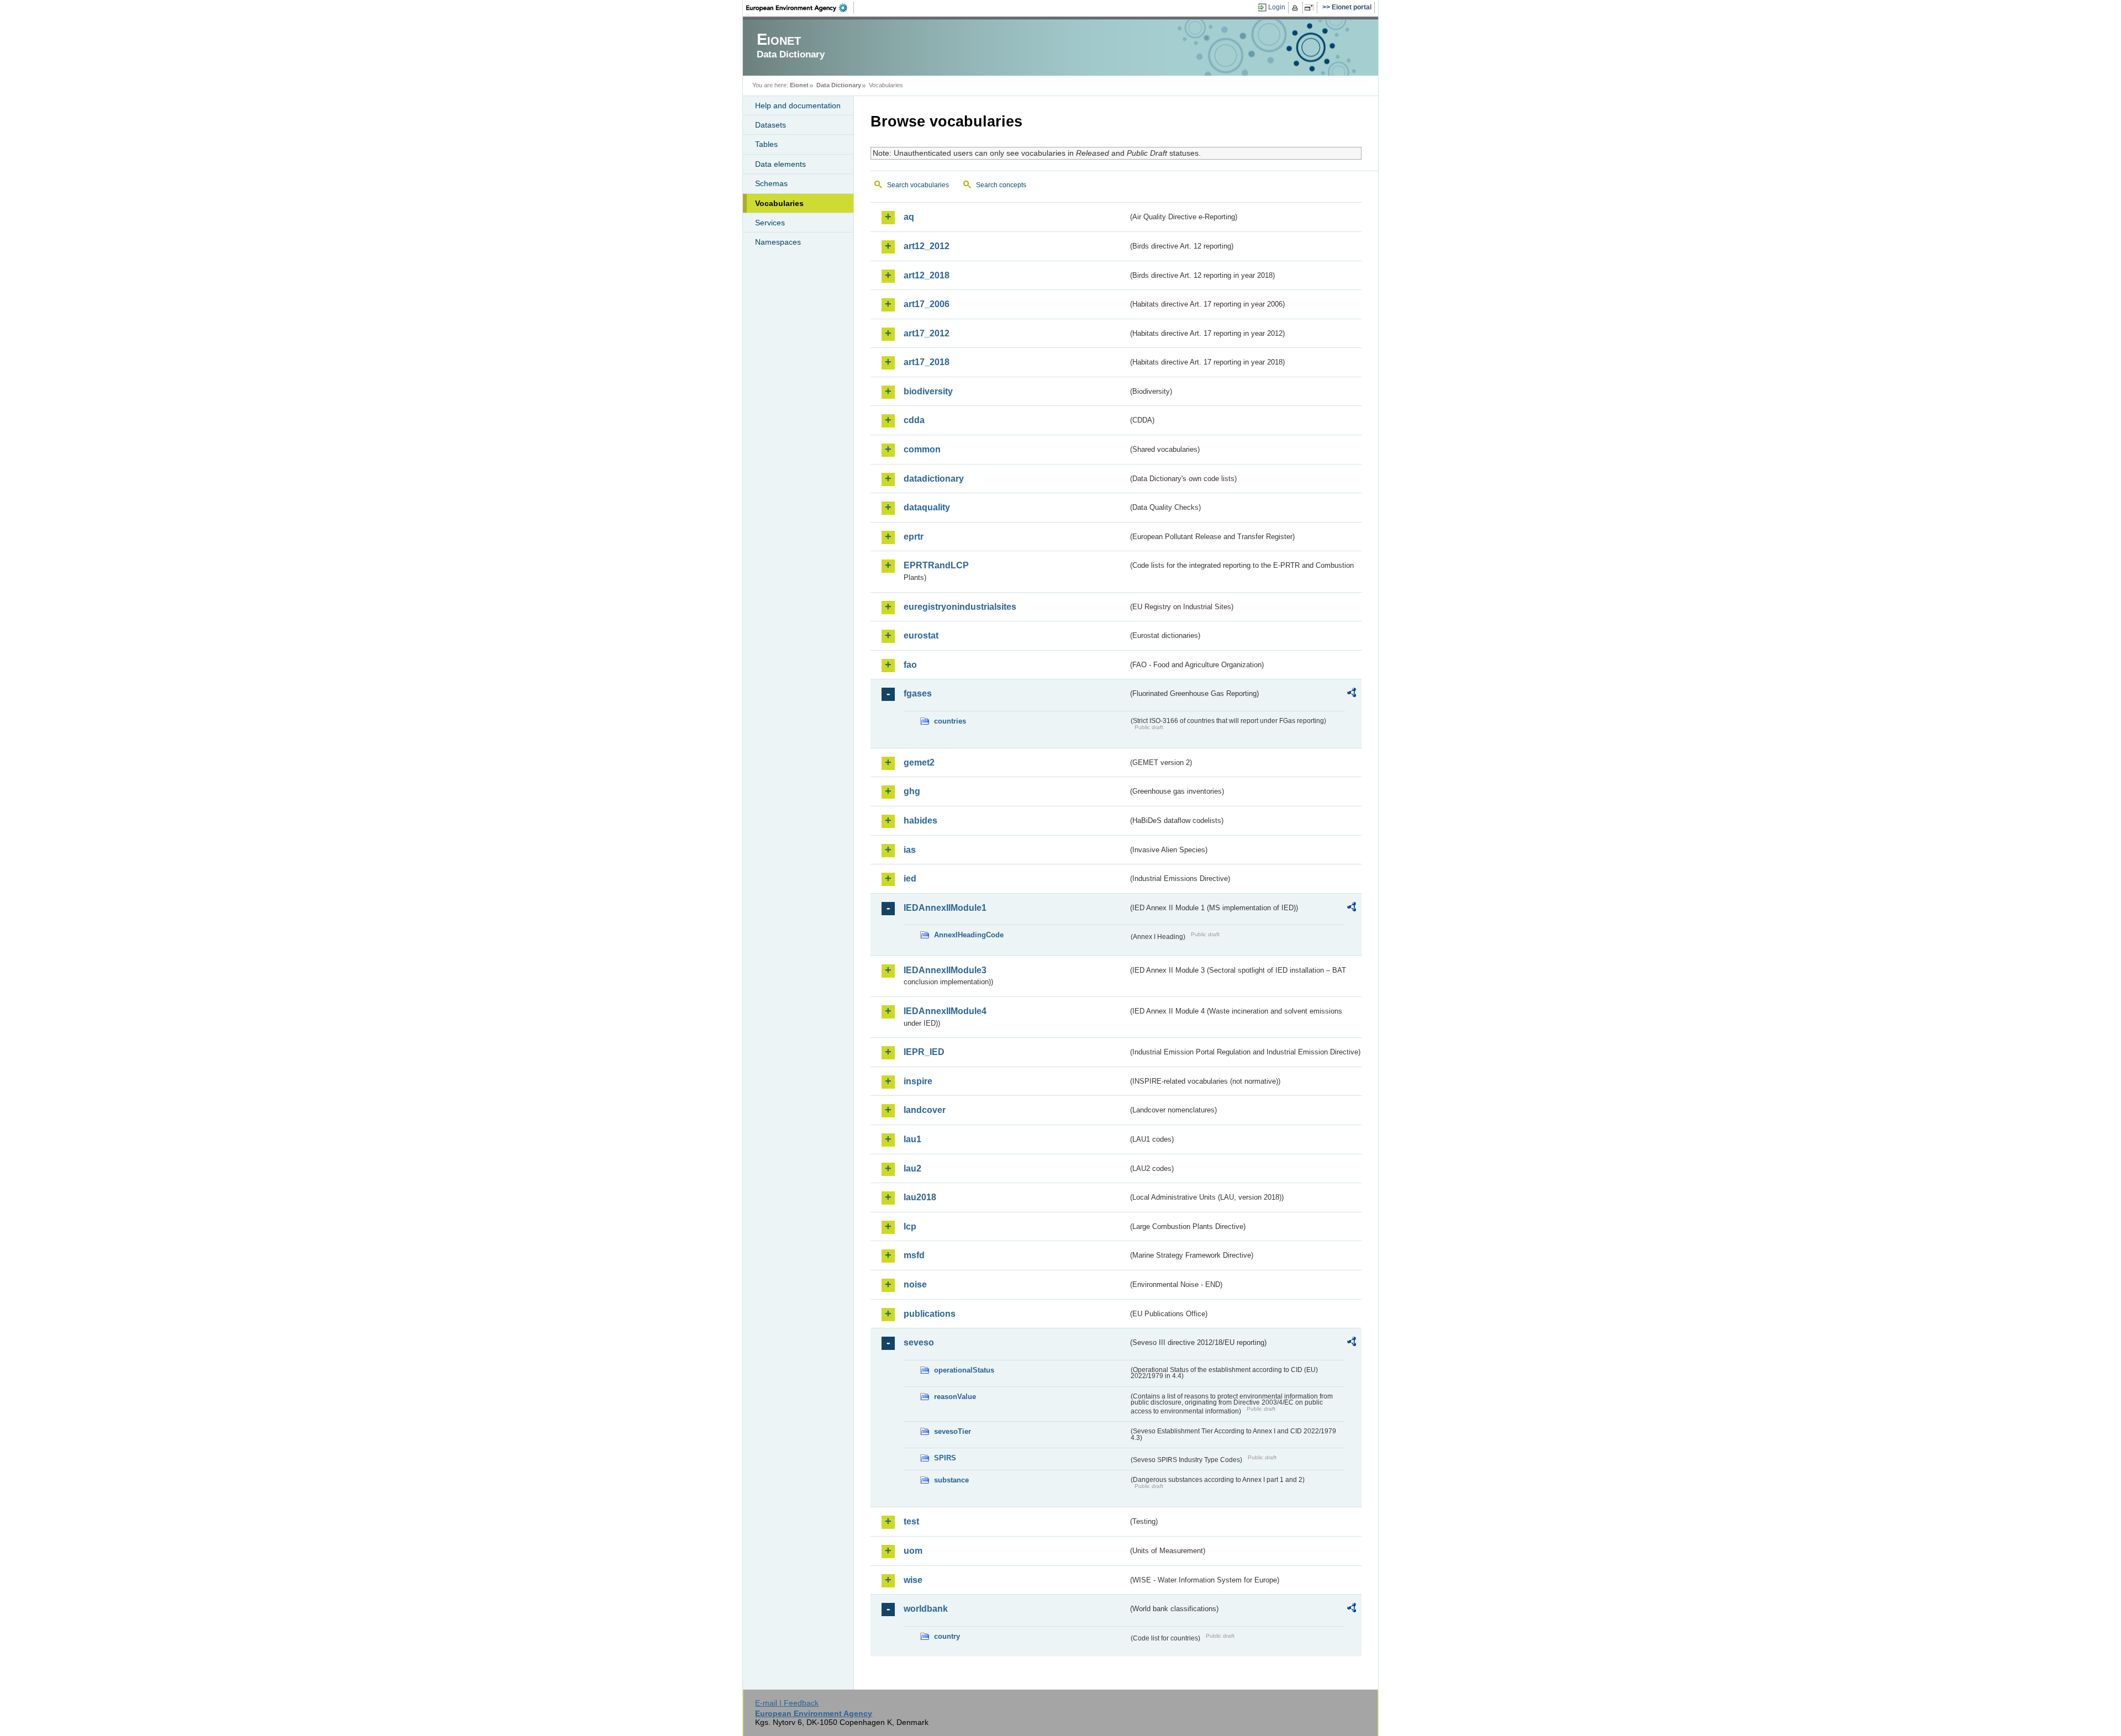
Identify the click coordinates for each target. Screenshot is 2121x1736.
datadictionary (934, 479)
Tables (766, 144)
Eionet (799, 85)
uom (913, 1551)
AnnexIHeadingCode (969, 935)
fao (910, 665)
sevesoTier (953, 1431)
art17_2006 (927, 304)
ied (910, 878)
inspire (918, 1081)
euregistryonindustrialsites (960, 607)
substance (951, 1480)
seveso (919, 1342)
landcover (925, 1110)
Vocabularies (779, 203)
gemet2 (919, 763)
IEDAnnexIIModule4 (945, 1011)
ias (910, 850)
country (947, 1636)
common (922, 449)
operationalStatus (964, 1370)
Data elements (780, 164)
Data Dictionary (839, 85)
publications (930, 1314)
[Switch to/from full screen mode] (1311, 8)
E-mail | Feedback (787, 1703)
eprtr (914, 537)
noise (915, 1284)
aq (909, 217)
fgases (918, 693)
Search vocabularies (918, 185)
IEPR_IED (924, 1052)
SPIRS (945, 1458)
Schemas (771, 183)
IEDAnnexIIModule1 (945, 908)
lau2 (912, 1168)
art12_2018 (927, 275)
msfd (914, 1255)
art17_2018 (927, 362)
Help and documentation (798, 105)
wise (913, 1580)
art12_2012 (927, 246)
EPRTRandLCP (936, 565)
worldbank (926, 1609)
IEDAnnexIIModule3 (945, 970)
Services (770, 223)
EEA (800, 8)
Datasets (771, 125)
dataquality (927, 507)
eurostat (921, 635)
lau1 (912, 1139)
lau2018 (920, 1197)
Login (1277, 7)
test (911, 1521)
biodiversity (928, 391)
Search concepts (1001, 185)
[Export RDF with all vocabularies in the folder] (1352, 694)
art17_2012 (927, 333)
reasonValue (955, 1397)
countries (950, 721)
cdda (914, 420)
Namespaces (778, 242)
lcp (910, 1226)
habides (920, 820)
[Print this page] (1297, 8)
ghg (912, 791)
